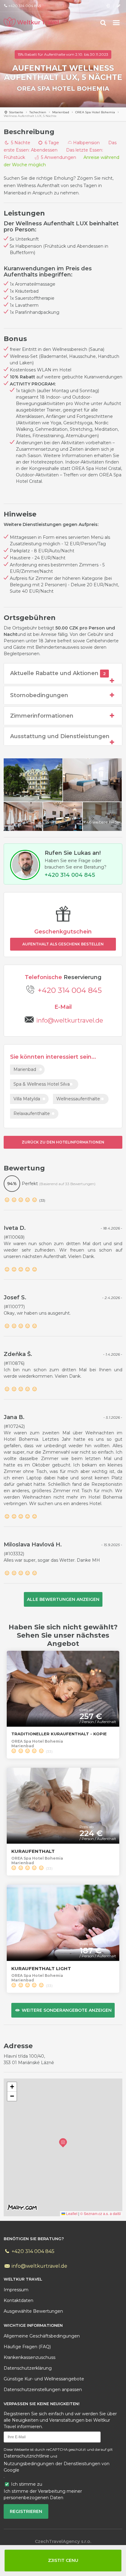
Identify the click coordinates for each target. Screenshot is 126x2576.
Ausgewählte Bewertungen (33, 2311)
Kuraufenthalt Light (41, 1968)
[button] (63, 2143)
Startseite (16, 112)
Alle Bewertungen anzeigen (63, 1599)
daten (19, 2300)
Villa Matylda (27, 1099)
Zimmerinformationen (42, 716)
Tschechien (38, 112)
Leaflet (71, 2213)
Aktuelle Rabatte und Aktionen (58, 673)
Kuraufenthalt (33, 1851)
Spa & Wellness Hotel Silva (42, 1084)
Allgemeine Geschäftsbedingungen (42, 2336)
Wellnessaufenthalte (78, 1099)
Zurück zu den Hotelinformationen (63, 1142)
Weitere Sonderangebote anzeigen (66, 2010)
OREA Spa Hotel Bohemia (63, 88)
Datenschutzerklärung (28, 2368)
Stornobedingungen (39, 695)
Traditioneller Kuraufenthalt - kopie (59, 1734)
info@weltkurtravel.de (39, 2266)
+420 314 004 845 (70, 990)
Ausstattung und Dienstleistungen (60, 736)
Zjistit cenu (63, 2560)
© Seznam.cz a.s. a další (100, 2213)
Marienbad (61, 112)
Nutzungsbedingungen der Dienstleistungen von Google (57, 2467)
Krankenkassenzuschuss (30, 2357)
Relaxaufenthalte (32, 1113)
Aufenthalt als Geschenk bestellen (63, 944)
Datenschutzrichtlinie (26, 2456)
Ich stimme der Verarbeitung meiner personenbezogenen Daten (43, 2494)
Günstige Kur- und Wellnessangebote (44, 2379)
